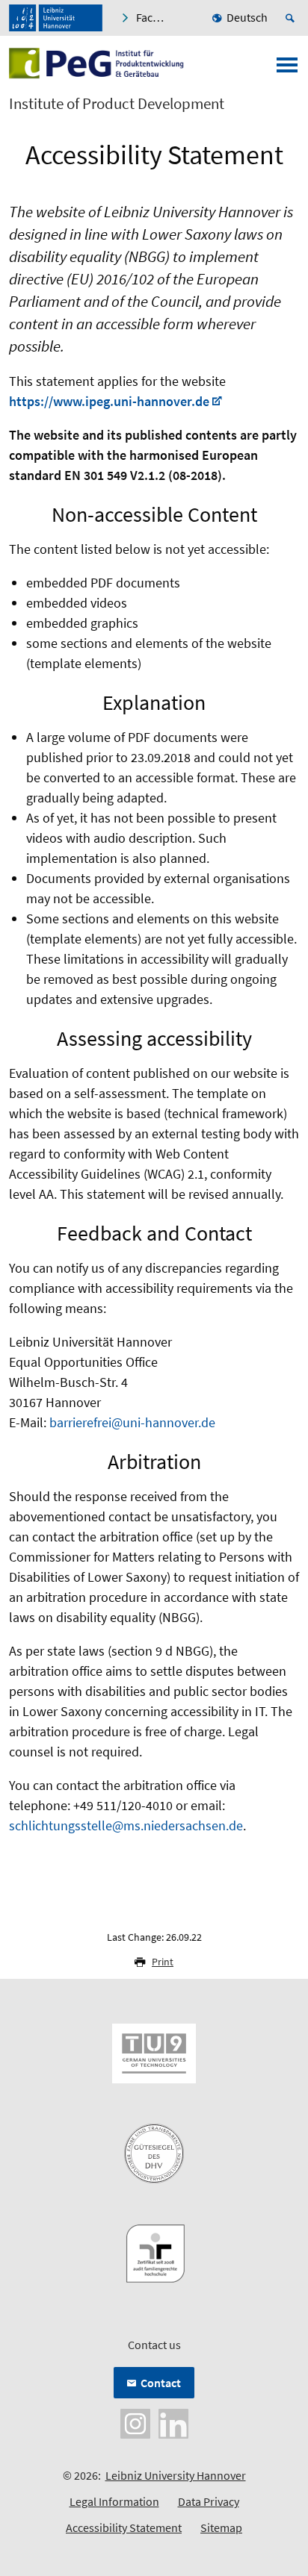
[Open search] (292, 18)
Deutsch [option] (247, 17)
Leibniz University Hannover (176, 2475)
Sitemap (221, 2527)
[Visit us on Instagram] (135, 2422)
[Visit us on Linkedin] (173, 2422)
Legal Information (114, 2501)
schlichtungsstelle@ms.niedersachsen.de (126, 1825)
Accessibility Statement (124, 2527)
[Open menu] (287, 69)
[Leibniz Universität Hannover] (56, 18)
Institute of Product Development (117, 104)
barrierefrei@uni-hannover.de (132, 1422)
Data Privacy (209, 2501)
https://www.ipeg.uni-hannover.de (109, 401)
